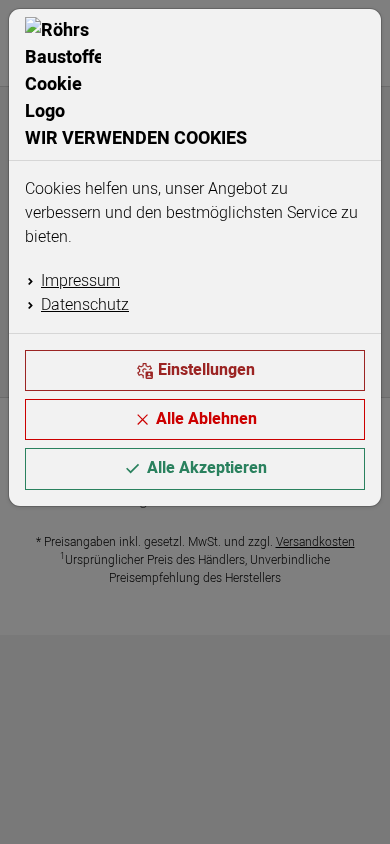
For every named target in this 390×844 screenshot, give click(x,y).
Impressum (80, 281)
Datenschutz (85, 305)
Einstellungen (206, 370)
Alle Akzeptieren (207, 468)
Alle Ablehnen (206, 419)
